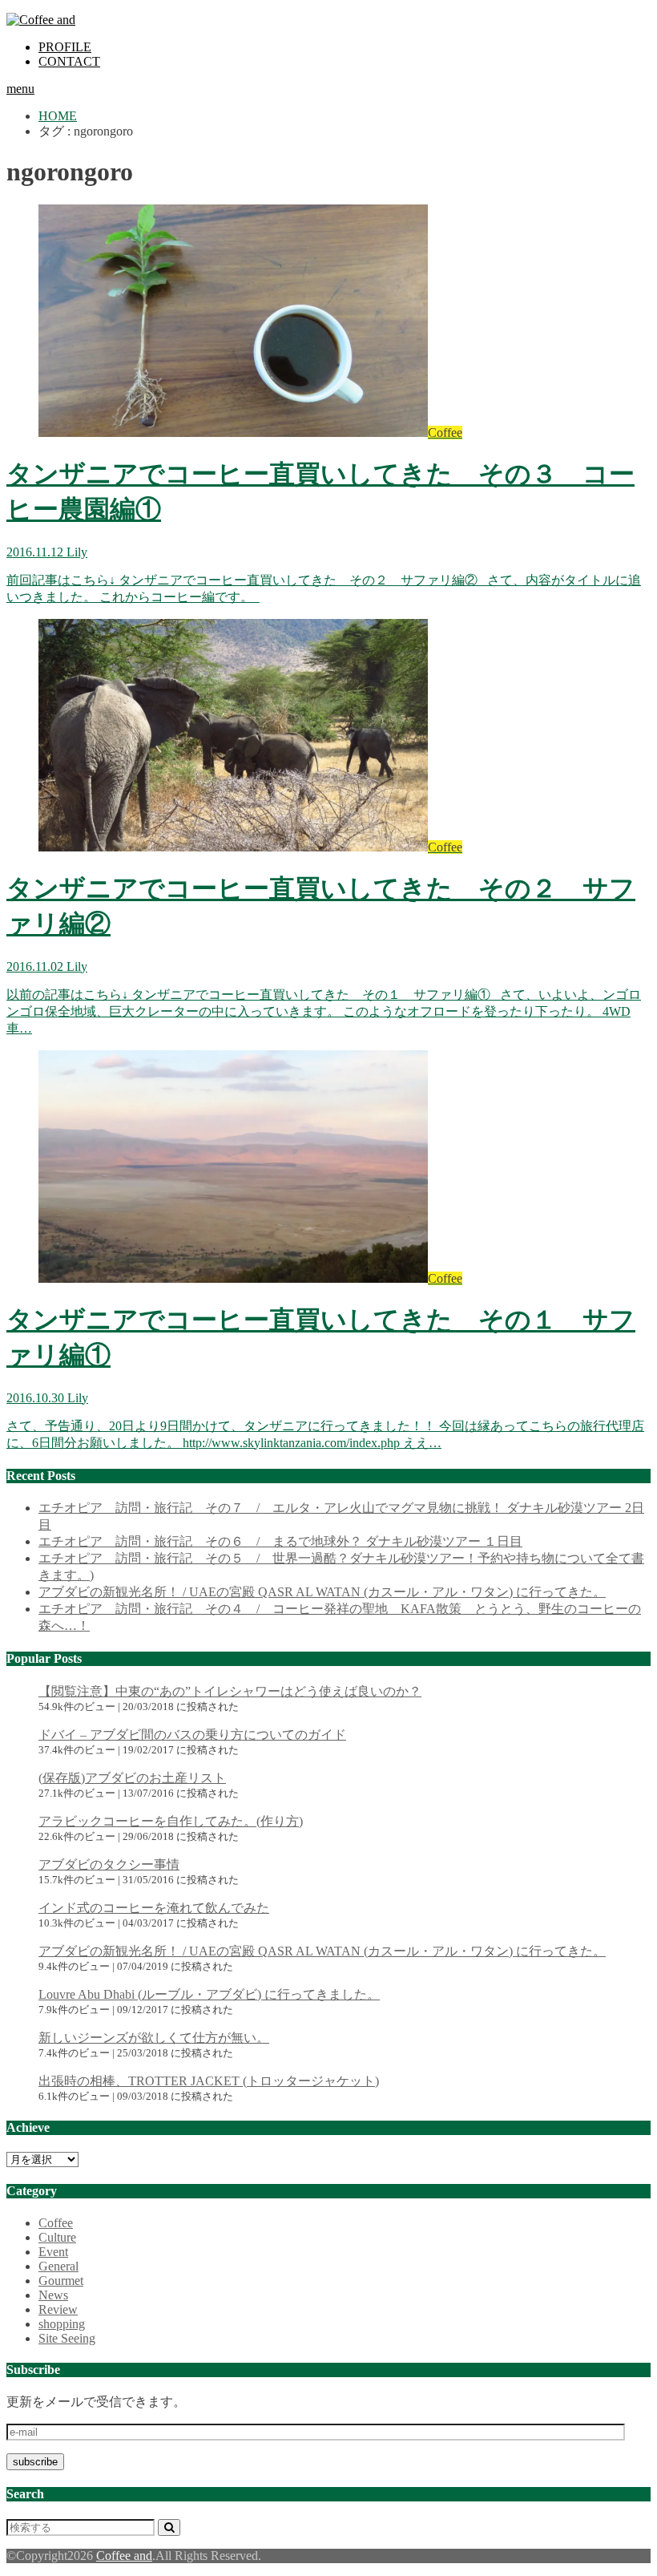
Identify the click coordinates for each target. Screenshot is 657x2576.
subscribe (35, 2462)
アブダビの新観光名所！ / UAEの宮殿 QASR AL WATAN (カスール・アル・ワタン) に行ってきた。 (322, 1592)
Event (53, 2252)
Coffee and (124, 2556)
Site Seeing (67, 2338)
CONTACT (69, 61)
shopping (62, 2324)
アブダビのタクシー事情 (109, 1864)
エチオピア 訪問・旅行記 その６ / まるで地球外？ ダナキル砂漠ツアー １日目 (280, 1541)
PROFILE (65, 47)
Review (58, 2309)
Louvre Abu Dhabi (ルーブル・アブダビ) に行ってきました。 (209, 1994)
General (58, 2266)
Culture (57, 2237)
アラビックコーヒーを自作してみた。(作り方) (171, 1821)
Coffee (56, 2223)
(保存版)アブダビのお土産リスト (132, 1778)
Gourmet (61, 2281)
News (53, 2295)
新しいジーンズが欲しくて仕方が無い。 (154, 2038)
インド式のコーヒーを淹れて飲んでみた (154, 1908)
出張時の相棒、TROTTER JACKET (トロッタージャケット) (209, 2081)
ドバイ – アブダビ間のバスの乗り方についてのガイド (192, 1735)
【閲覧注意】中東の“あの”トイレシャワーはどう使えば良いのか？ (230, 1691)
